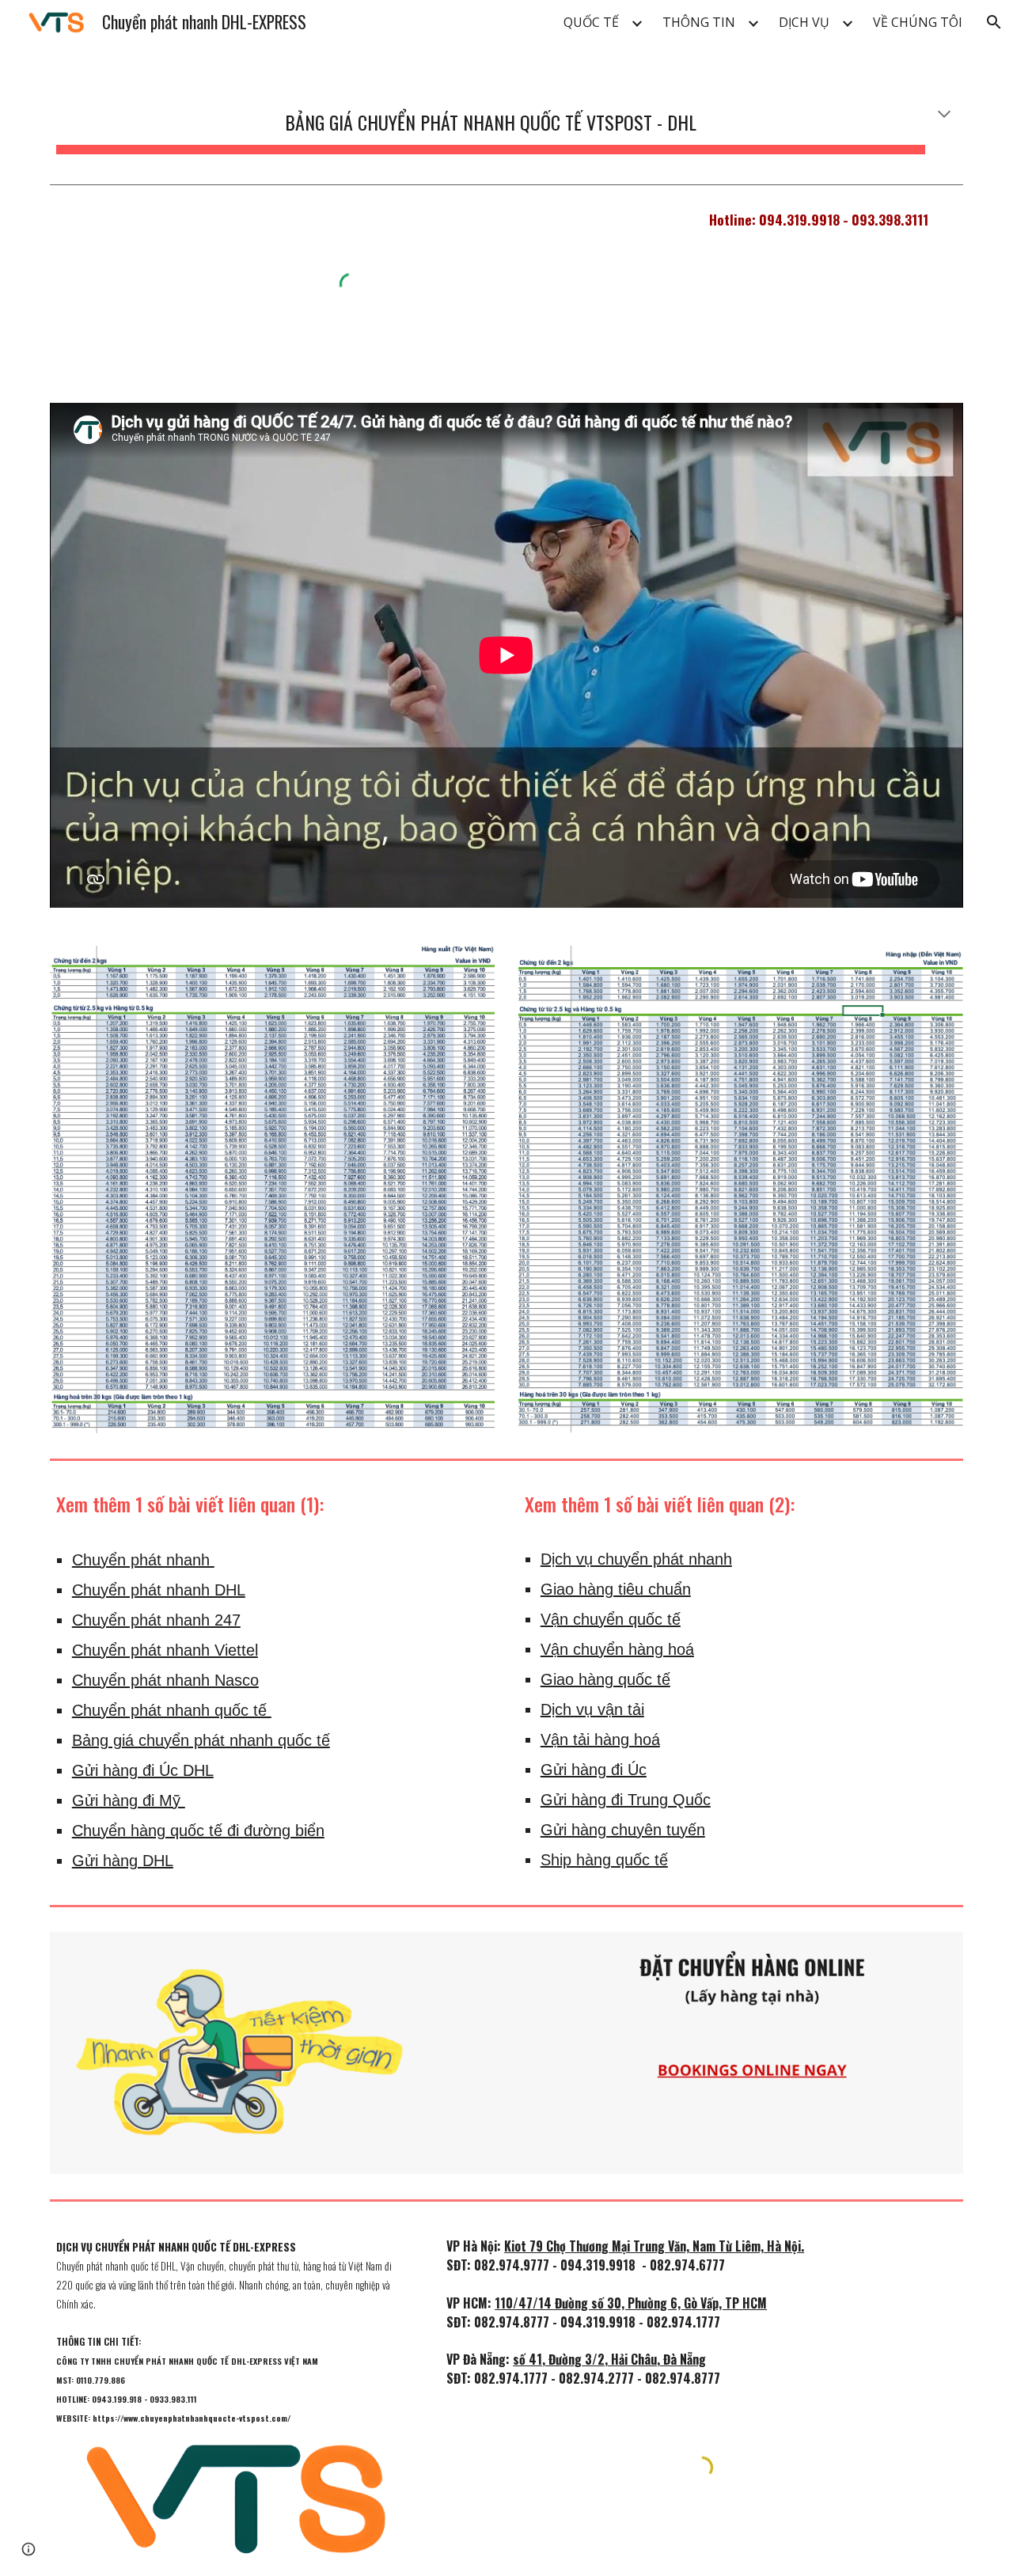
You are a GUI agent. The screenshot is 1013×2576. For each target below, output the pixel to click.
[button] (994, 22)
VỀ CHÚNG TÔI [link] (918, 22)
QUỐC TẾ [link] (591, 22)
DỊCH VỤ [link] (804, 22)
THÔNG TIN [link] (699, 22)
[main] (506, 116)
